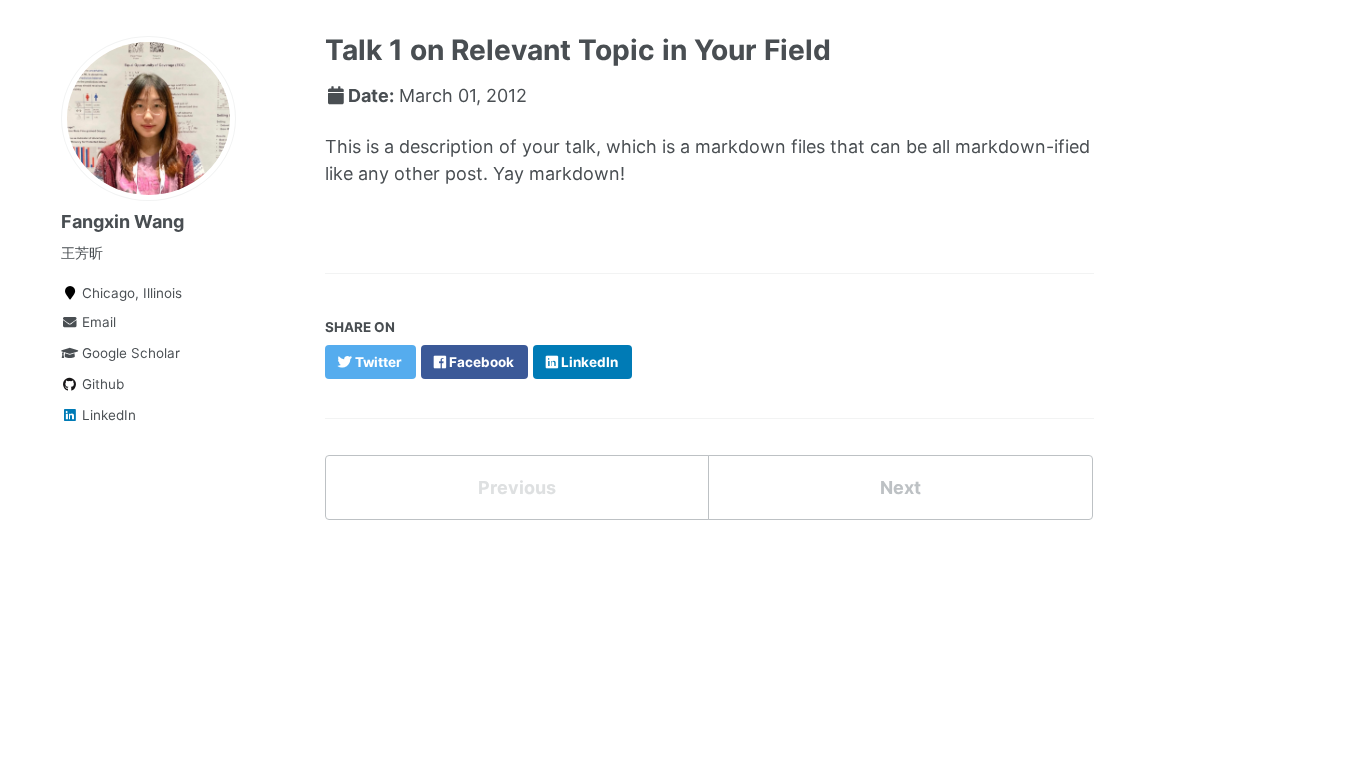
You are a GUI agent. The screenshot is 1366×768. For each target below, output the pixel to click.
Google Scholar (129, 353)
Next (900, 487)
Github (101, 384)
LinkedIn (107, 415)
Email (97, 322)
